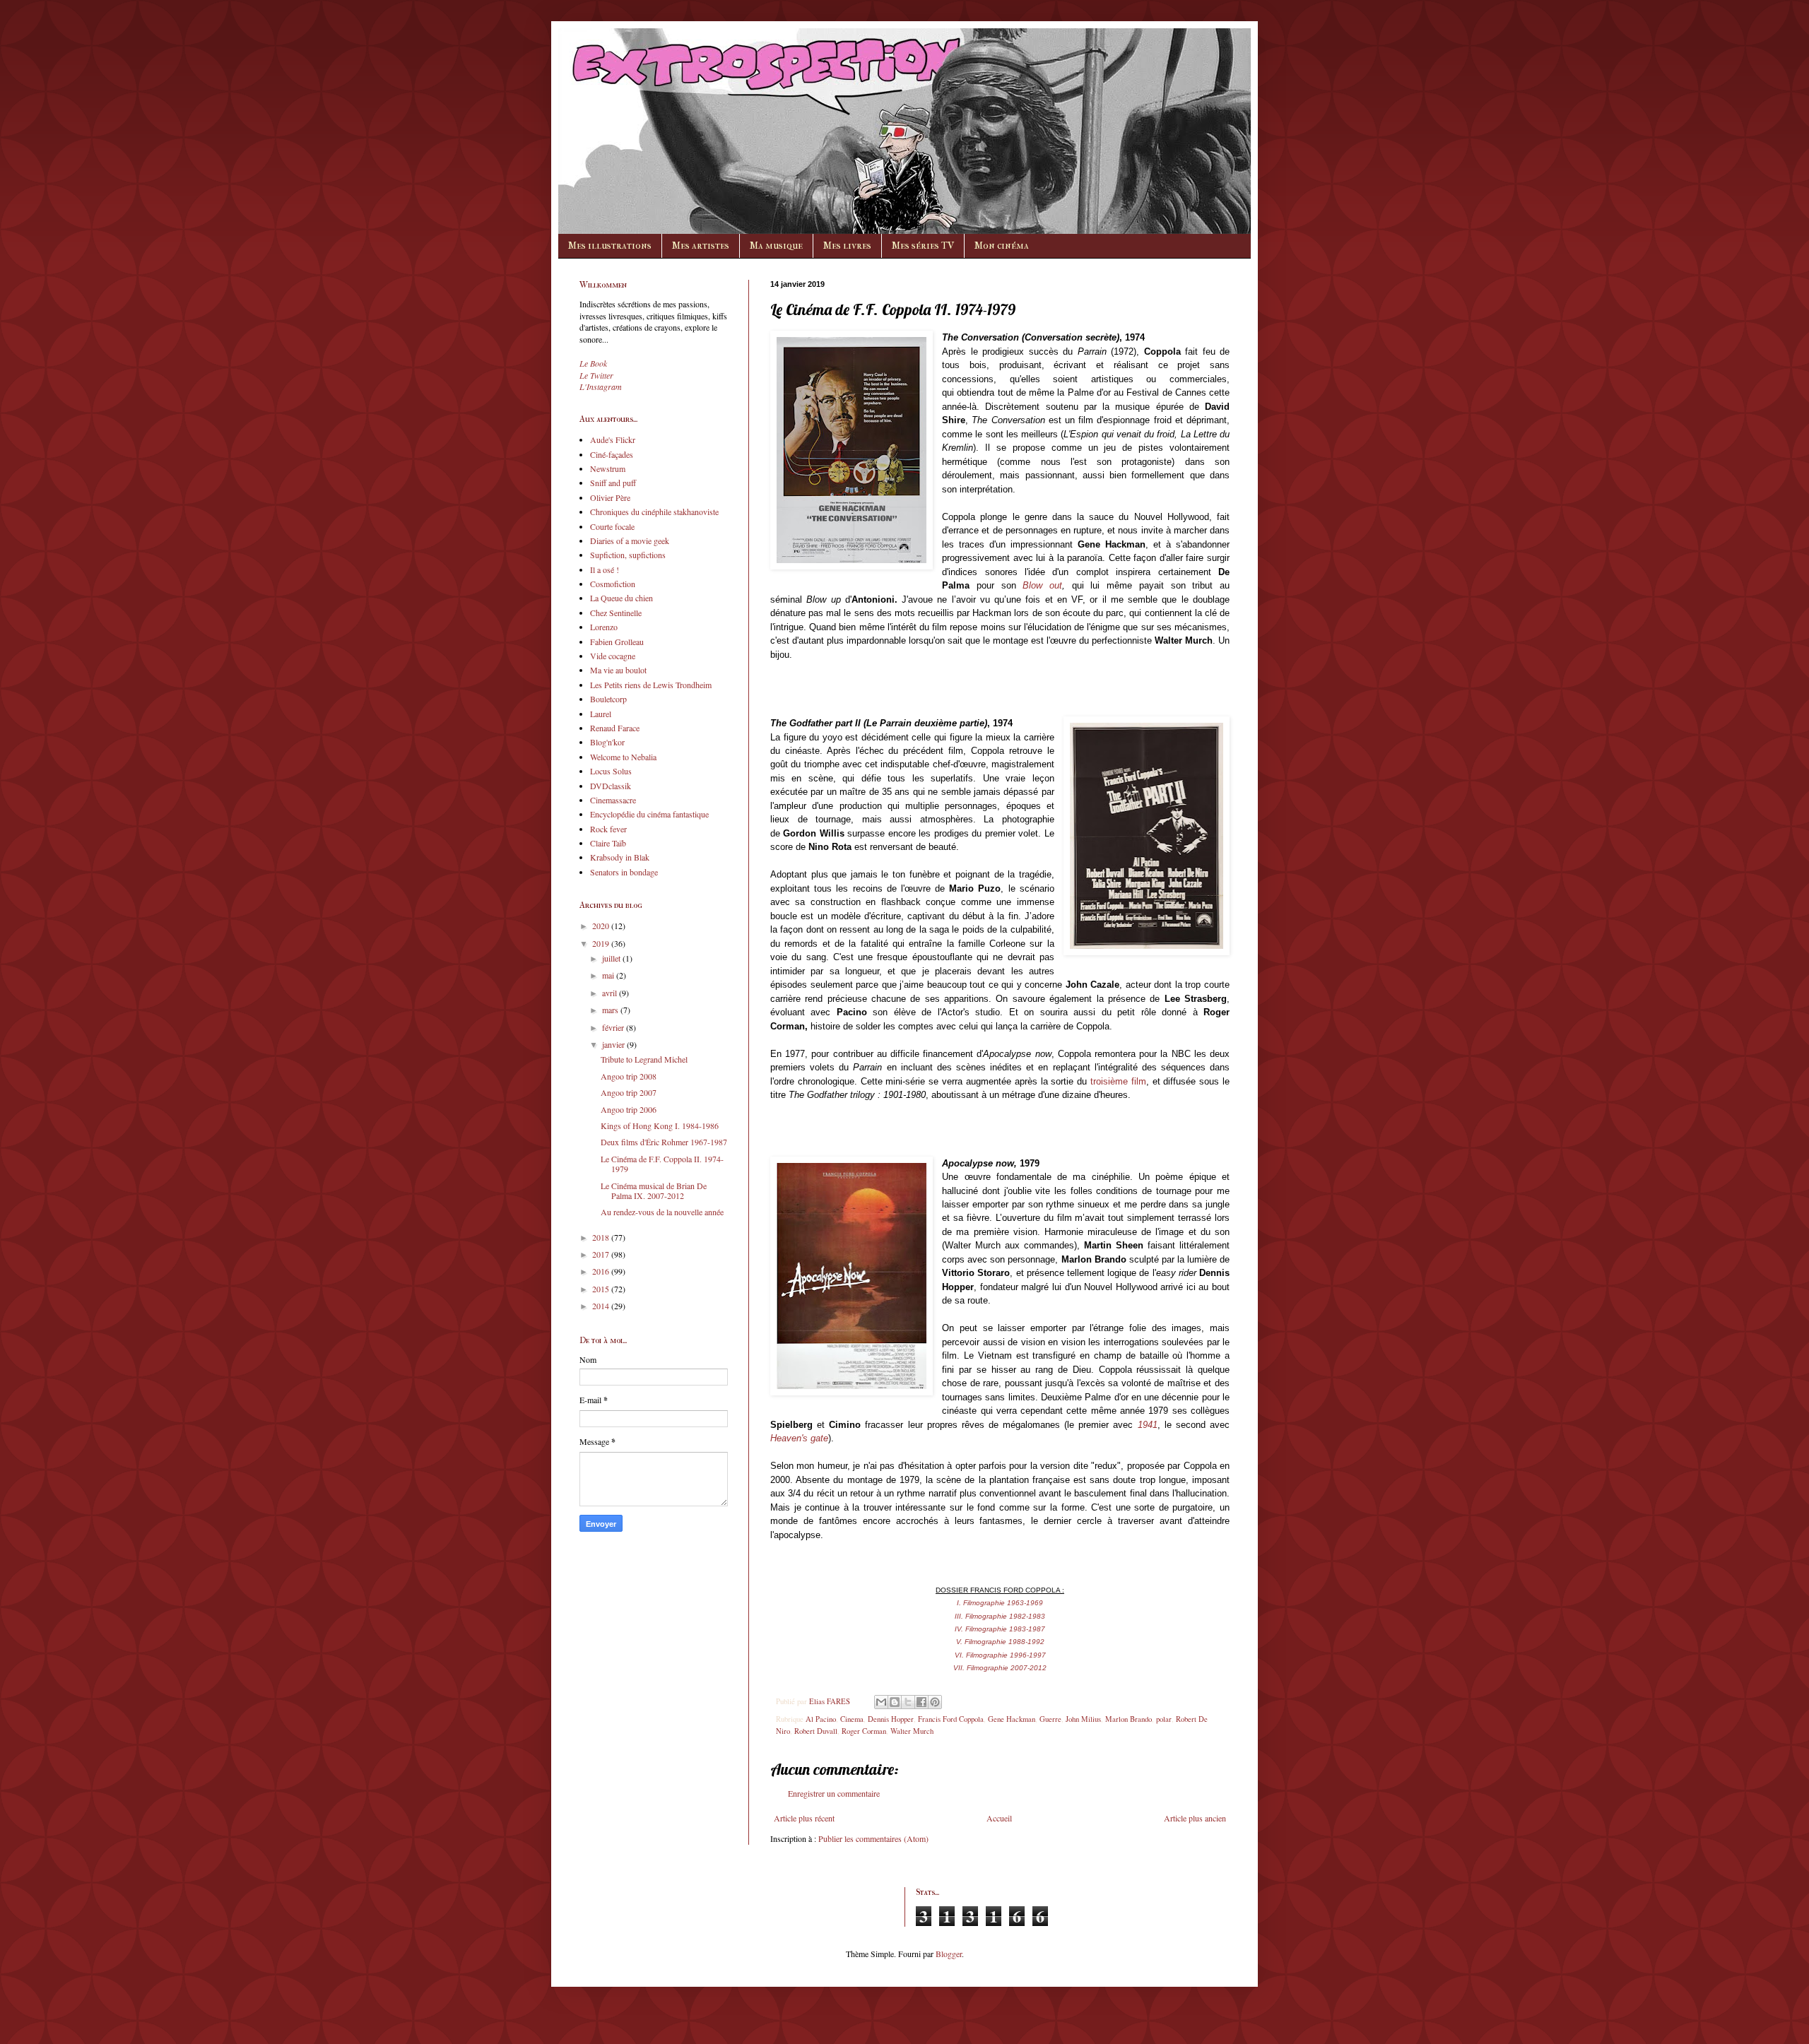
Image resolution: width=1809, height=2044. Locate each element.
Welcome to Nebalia (623, 757)
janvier (614, 1044)
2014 (602, 1306)
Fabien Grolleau (617, 642)
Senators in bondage (624, 872)
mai (609, 975)
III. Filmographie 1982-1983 (1000, 1616)
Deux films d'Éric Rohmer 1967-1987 (664, 1142)
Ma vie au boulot (618, 670)
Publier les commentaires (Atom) (873, 1838)
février (614, 1027)
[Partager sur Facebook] (921, 1702)
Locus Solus (611, 771)
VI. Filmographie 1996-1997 (1000, 1655)
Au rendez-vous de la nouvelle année (662, 1212)
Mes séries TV (923, 246)
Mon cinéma (1002, 246)
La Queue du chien (621, 598)
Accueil (999, 1818)
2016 (602, 1271)
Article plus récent (804, 1818)
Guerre (1050, 1719)
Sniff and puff (613, 483)
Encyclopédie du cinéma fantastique (649, 814)
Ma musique (776, 246)
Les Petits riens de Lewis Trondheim (651, 685)
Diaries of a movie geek (630, 540)
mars (611, 1010)
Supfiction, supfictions (628, 555)
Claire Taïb (608, 843)
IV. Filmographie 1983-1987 (1000, 1629)
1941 (1148, 1425)
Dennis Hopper (891, 1719)
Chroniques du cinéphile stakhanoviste (654, 512)
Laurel (601, 714)
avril (611, 993)
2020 (602, 926)
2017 (602, 1254)
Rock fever (608, 829)
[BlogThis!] (895, 1702)
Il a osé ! (605, 569)
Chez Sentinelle (616, 613)
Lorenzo (604, 627)
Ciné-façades (612, 454)
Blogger (949, 1954)
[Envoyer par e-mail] (881, 1702)
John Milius (1083, 1719)
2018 (602, 1237)
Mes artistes (701, 246)
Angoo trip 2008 (629, 1076)
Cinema (852, 1719)
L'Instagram (601, 386)
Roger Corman (864, 1731)
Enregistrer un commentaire (834, 1793)
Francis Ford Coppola (951, 1719)
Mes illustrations (610, 246)
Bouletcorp (608, 699)
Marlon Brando (1129, 1719)
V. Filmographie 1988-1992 (1000, 1642)
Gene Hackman (1012, 1719)
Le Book (593, 363)
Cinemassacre (613, 800)
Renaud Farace (615, 728)
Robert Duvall (816, 1731)
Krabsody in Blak (620, 857)
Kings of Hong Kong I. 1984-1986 (660, 1126)
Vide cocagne (613, 656)
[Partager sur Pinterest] (935, 1702)
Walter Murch (912, 1731)
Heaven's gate (799, 1438)
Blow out (1042, 585)
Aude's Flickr (613, 439)
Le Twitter (596, 375)
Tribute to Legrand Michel (644, 1059)
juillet (612, 958)
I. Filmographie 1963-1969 (1000, 1603)
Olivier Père (610, 497)
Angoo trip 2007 (629, 1092)
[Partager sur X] (908, 1702)
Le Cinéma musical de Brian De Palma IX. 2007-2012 (654, 1191)
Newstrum (608, 468)
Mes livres (847, 246)
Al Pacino (821, 1719)
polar (1164, 1719)
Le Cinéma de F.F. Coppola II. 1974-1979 (662, 1164)
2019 (602, 943)
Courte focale (612, 526)
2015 (602, 1289)
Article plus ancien (1195, 1818)
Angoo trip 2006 (629, 1109)
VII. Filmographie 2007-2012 (1000, 1668)
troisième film (1118, 1081)
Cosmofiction (613, 584)
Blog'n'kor (607, 742)
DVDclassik (611, 786)
